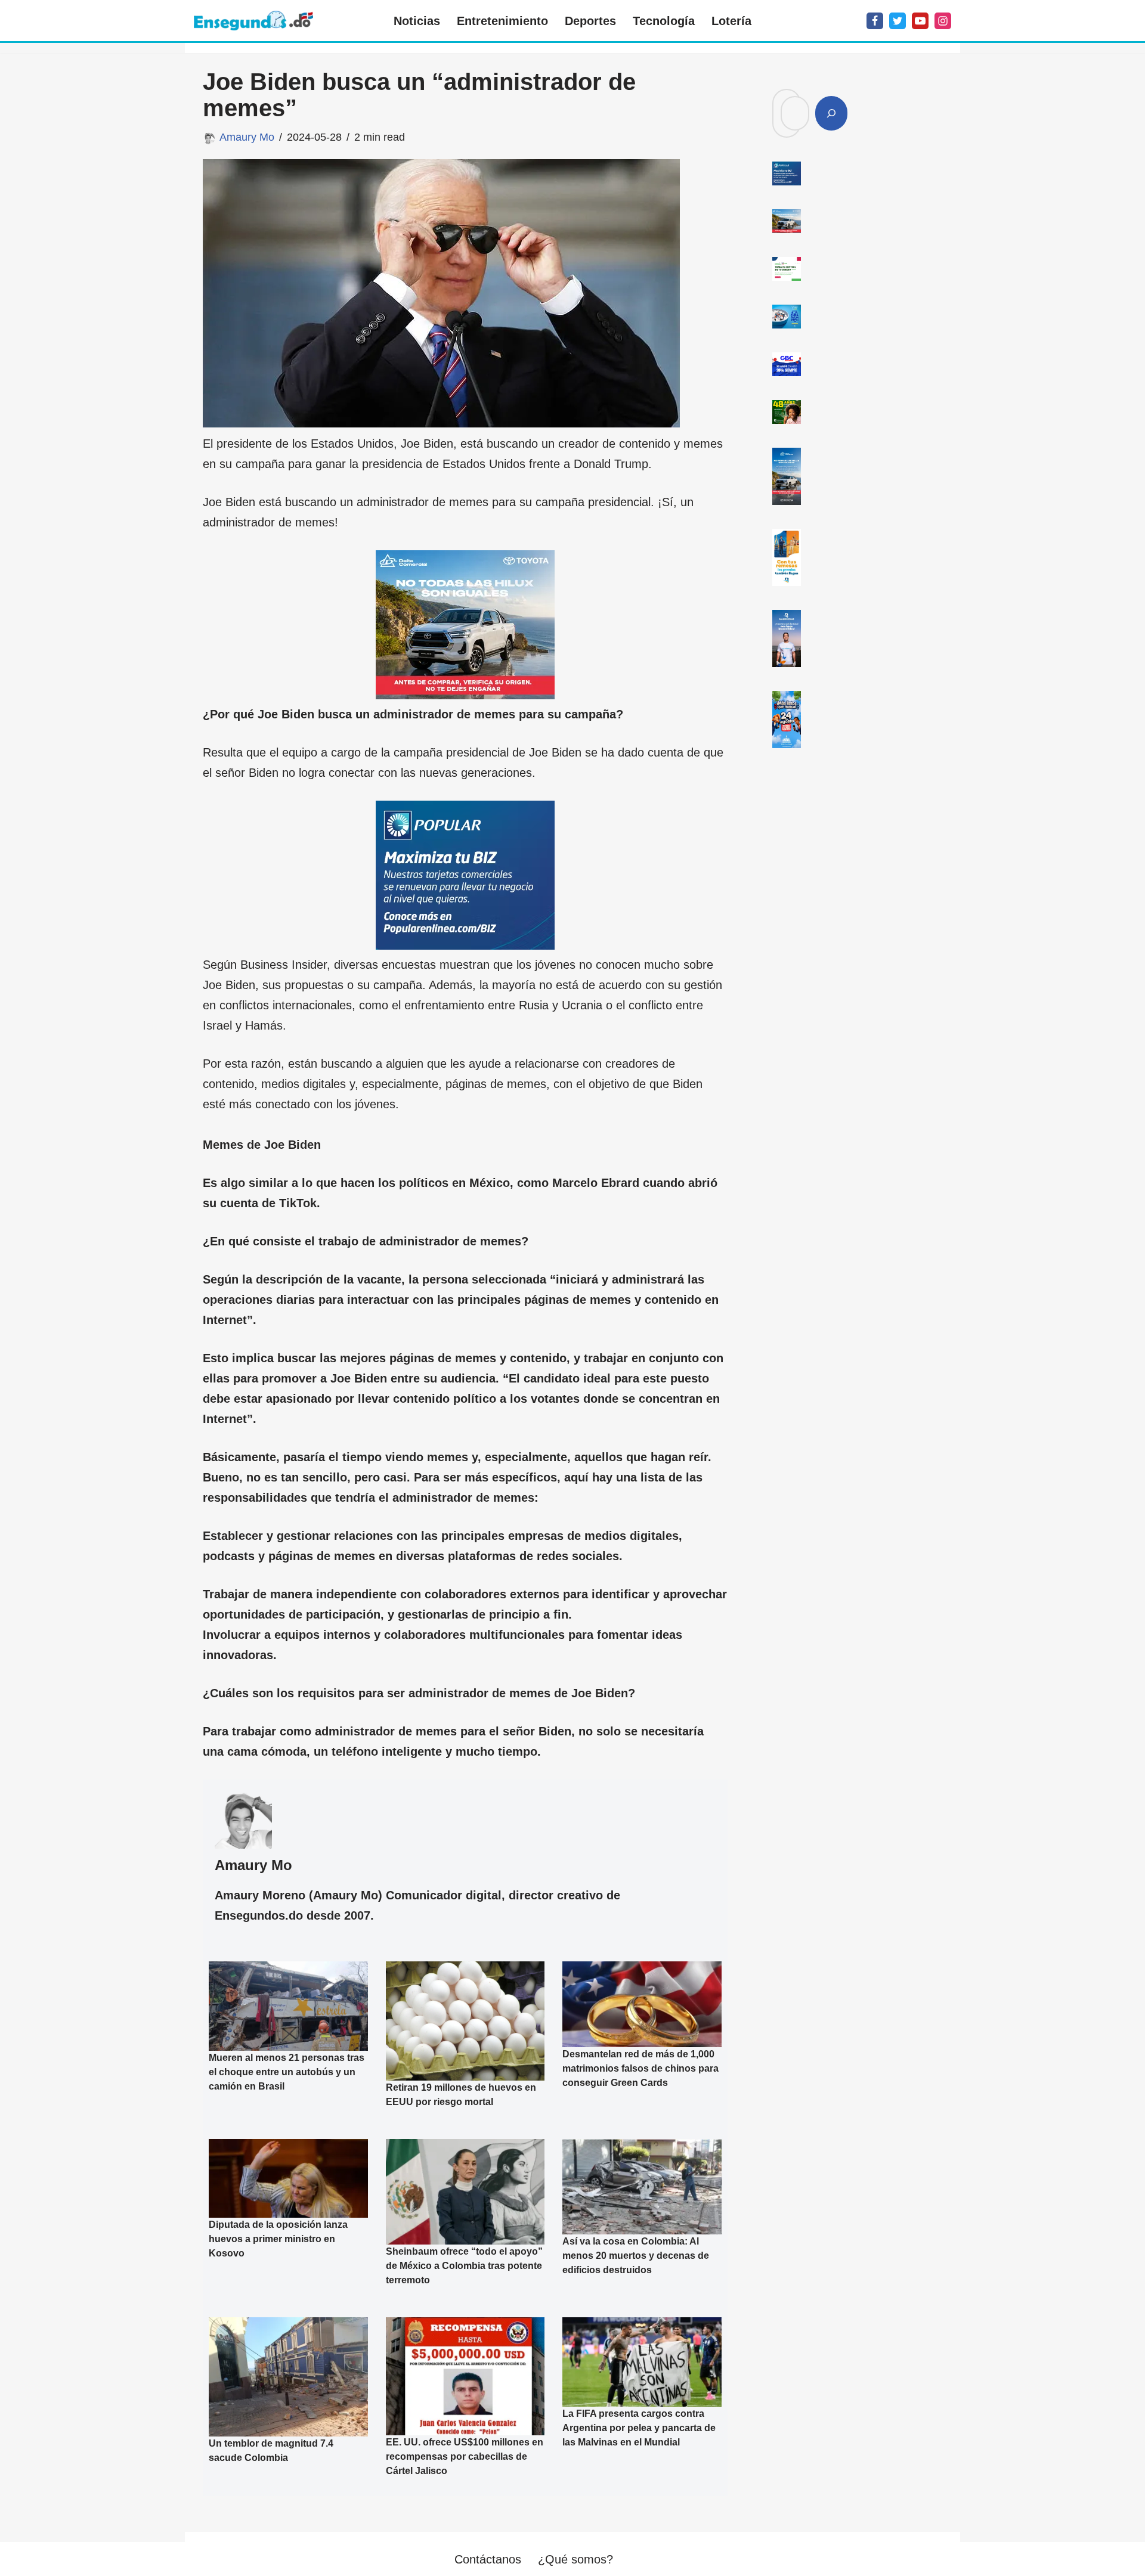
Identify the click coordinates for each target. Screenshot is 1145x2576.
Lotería (731, 21)
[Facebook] (875, 21)
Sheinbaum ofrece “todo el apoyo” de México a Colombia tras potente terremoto (464, 2266)
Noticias (417, 21)
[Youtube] (920, 21)
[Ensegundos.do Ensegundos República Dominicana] (253, 21)
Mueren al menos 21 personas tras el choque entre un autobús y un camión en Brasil (287, 2072)
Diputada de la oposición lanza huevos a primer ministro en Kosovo (278, 2239)
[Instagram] (943, 21)
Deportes (590, 21)
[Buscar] (831, 113)
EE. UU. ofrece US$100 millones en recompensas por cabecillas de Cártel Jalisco (465, 2456)
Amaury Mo (247, 137)
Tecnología (664, 21)
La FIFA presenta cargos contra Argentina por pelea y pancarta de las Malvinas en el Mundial (639, 2428)
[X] (898, 21)
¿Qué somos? (575, 2559)
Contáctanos (488, 2559)
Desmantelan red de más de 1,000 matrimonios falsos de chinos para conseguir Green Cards (640, 2068)
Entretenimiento (502, 21)
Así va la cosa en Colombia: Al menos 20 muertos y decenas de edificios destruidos (636, 2256)
